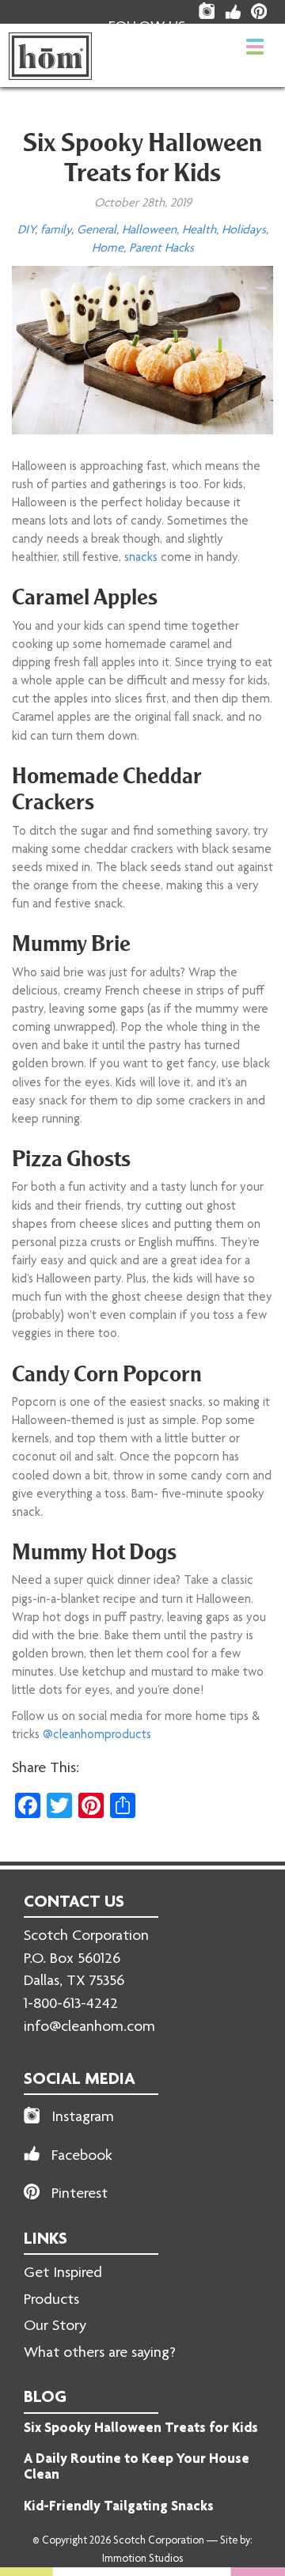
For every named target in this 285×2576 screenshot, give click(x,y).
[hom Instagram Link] (207, 11)
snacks (141, 558)
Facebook (82, 2157)
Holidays (244, 231)
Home (108, 249)
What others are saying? (100, 2354)
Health (199, 231)
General (97, 231)
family (56, 231)
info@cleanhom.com (89, 2028)
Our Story (55, 2327)
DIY (26, 231)
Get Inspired (63, 2274)
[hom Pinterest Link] (259, 11)
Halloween (149, 231)
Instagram (83, 2118)
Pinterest (80, 2195)
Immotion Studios (142, 2559)
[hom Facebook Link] (233, 11)
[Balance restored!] (50, 56)
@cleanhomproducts (97, 1735)
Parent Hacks (161, 249)
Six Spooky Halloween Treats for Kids (141, 2429)
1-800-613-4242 (71, 2005)
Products (51, 2301)
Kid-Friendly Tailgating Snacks (119, 2507)
